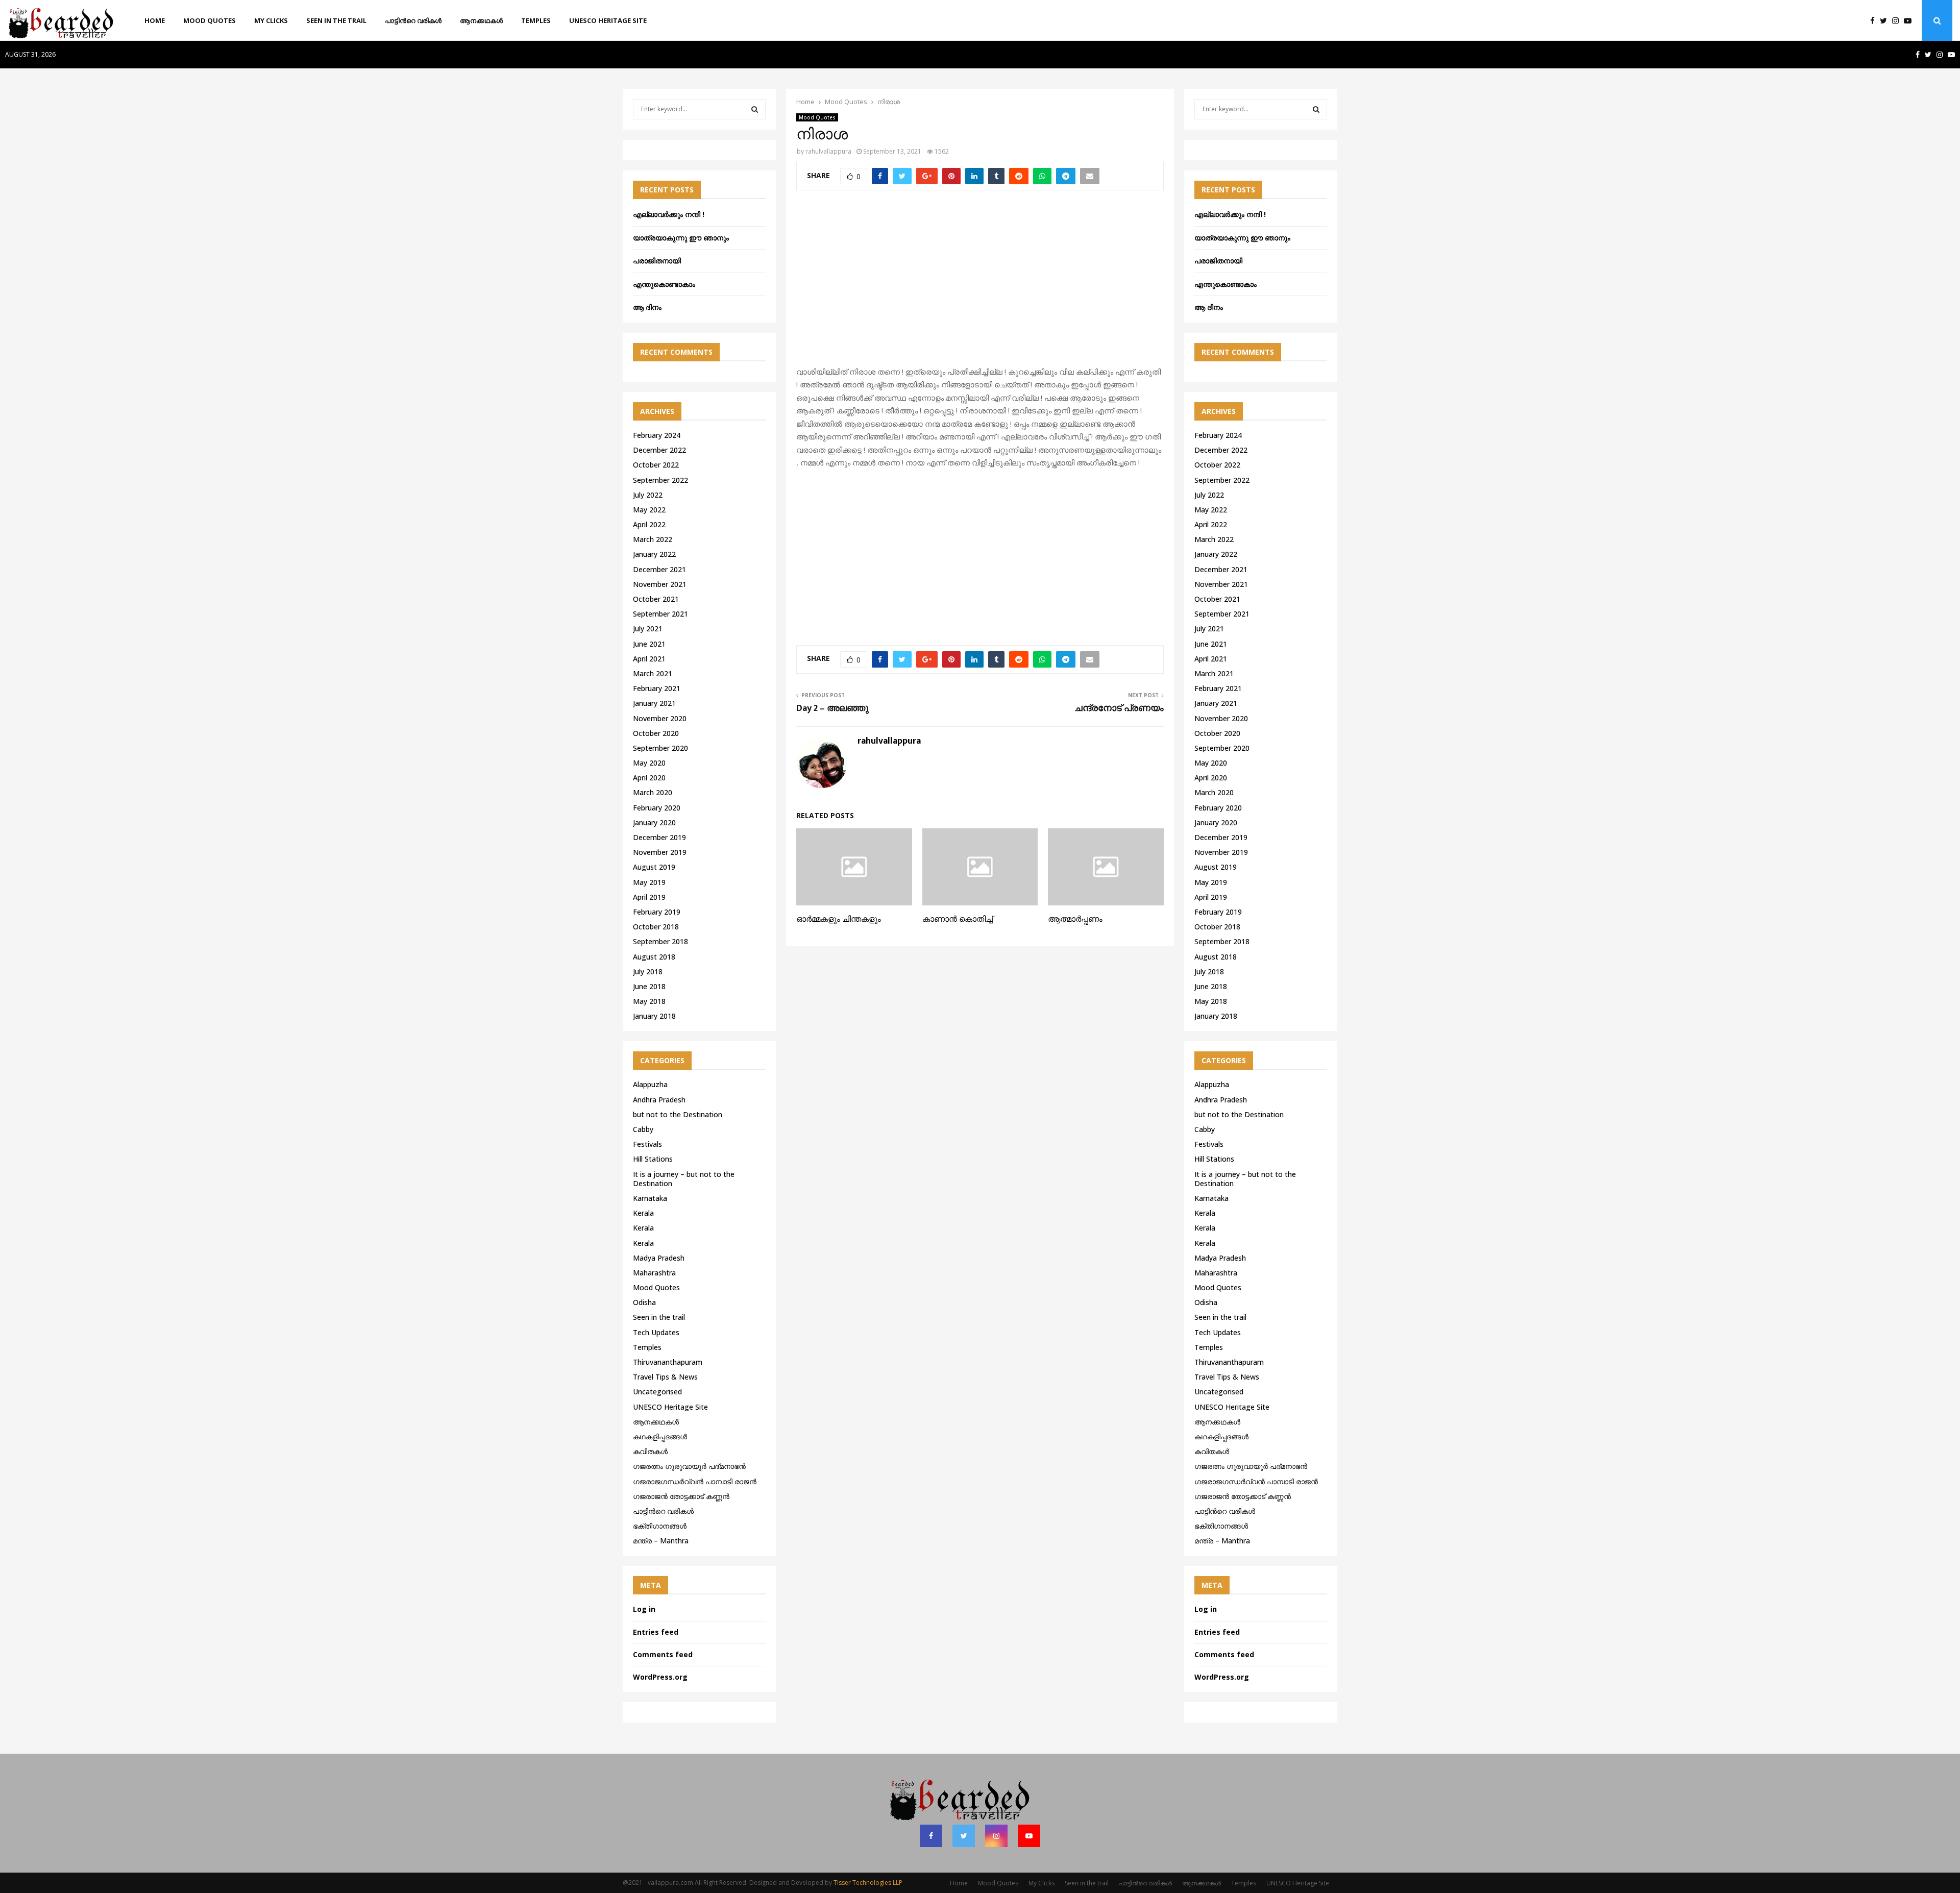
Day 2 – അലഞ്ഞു (832, 708)
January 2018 (654, 1016)
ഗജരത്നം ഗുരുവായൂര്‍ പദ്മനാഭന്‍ (689, 1466)
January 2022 (654, 554)
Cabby (643, 1129)
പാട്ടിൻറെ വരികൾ (413, 20)
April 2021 (649, 659)
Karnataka (650, 1198)
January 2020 (654, 822)
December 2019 (659, 837)
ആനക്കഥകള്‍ (481, 20)
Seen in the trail (336, 20)
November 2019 (660, 852)
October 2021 (656, 599)
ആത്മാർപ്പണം (1075, 919)
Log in (644, 1609)
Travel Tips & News (665, 1377)
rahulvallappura (828, 151)
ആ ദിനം (647, 307)
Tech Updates (656, 1332)
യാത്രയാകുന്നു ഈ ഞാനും (681, 238)
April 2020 (649, 778)
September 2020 (660, 748)
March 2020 (653, 792)
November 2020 (660, 718)
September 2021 (660, 614)
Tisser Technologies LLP (868, 1883)
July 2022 (648, 495)
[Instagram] (1898, 21)
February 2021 (657, 688)
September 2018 (660, 941)
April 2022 (649, 524)
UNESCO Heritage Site (608, 20)
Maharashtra (654, 1273)
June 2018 (649, 986)
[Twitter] (1886, 21)
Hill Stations (653, 1159)
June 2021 (649, 644)
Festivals (647, 1144)
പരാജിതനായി (657, 261)
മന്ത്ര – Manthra (661, 1541)
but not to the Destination (678, 1114)
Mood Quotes (210, 20)
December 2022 (659, 450)
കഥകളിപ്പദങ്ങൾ (660, 1436)
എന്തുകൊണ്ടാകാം (664, 284)
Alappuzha (650, 1084)
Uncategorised (657, 1392)
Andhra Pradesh (659, 1100)
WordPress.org (660, 1677)
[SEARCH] (755, 109)
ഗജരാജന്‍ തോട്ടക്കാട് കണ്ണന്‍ (681, 1496)
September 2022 (660, 480)
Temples (536, 20)
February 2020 (657, 808)
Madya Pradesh (659, 1258)
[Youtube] (1910, 21)
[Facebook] (1875, 21)
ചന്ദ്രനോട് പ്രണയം (1119, 708)
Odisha (644, 1302)
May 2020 (649, 763)
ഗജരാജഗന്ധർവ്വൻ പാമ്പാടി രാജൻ (695, 1481)
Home (155, 20)
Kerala (643, 1213)
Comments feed (663, 1654)
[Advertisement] (980, 284)
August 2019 (654, 867)
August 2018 (654, 957)
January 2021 (654, 703)
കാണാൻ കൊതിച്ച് (958, 919)
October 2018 (656, 927)
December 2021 (659, 569)
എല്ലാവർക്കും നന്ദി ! (669, 214)
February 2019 (657, 912)
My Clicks (271, 20)
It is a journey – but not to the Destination (684, 1179)
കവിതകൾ (650, 1451)
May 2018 (649, 1001)
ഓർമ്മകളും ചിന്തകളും (839, 919)
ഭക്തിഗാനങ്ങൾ (660, 1526)
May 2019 (649, 882)
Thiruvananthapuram (668, 1362)
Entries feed (656, 1632)
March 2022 (653, 539)
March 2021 (653, 673)
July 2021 (648, 629)
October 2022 (656, 465)
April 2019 (649, 897)
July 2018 (648, 972)
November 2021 (660, 584)
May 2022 (649, 510)
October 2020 (656, 733)
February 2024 (657, 435)
